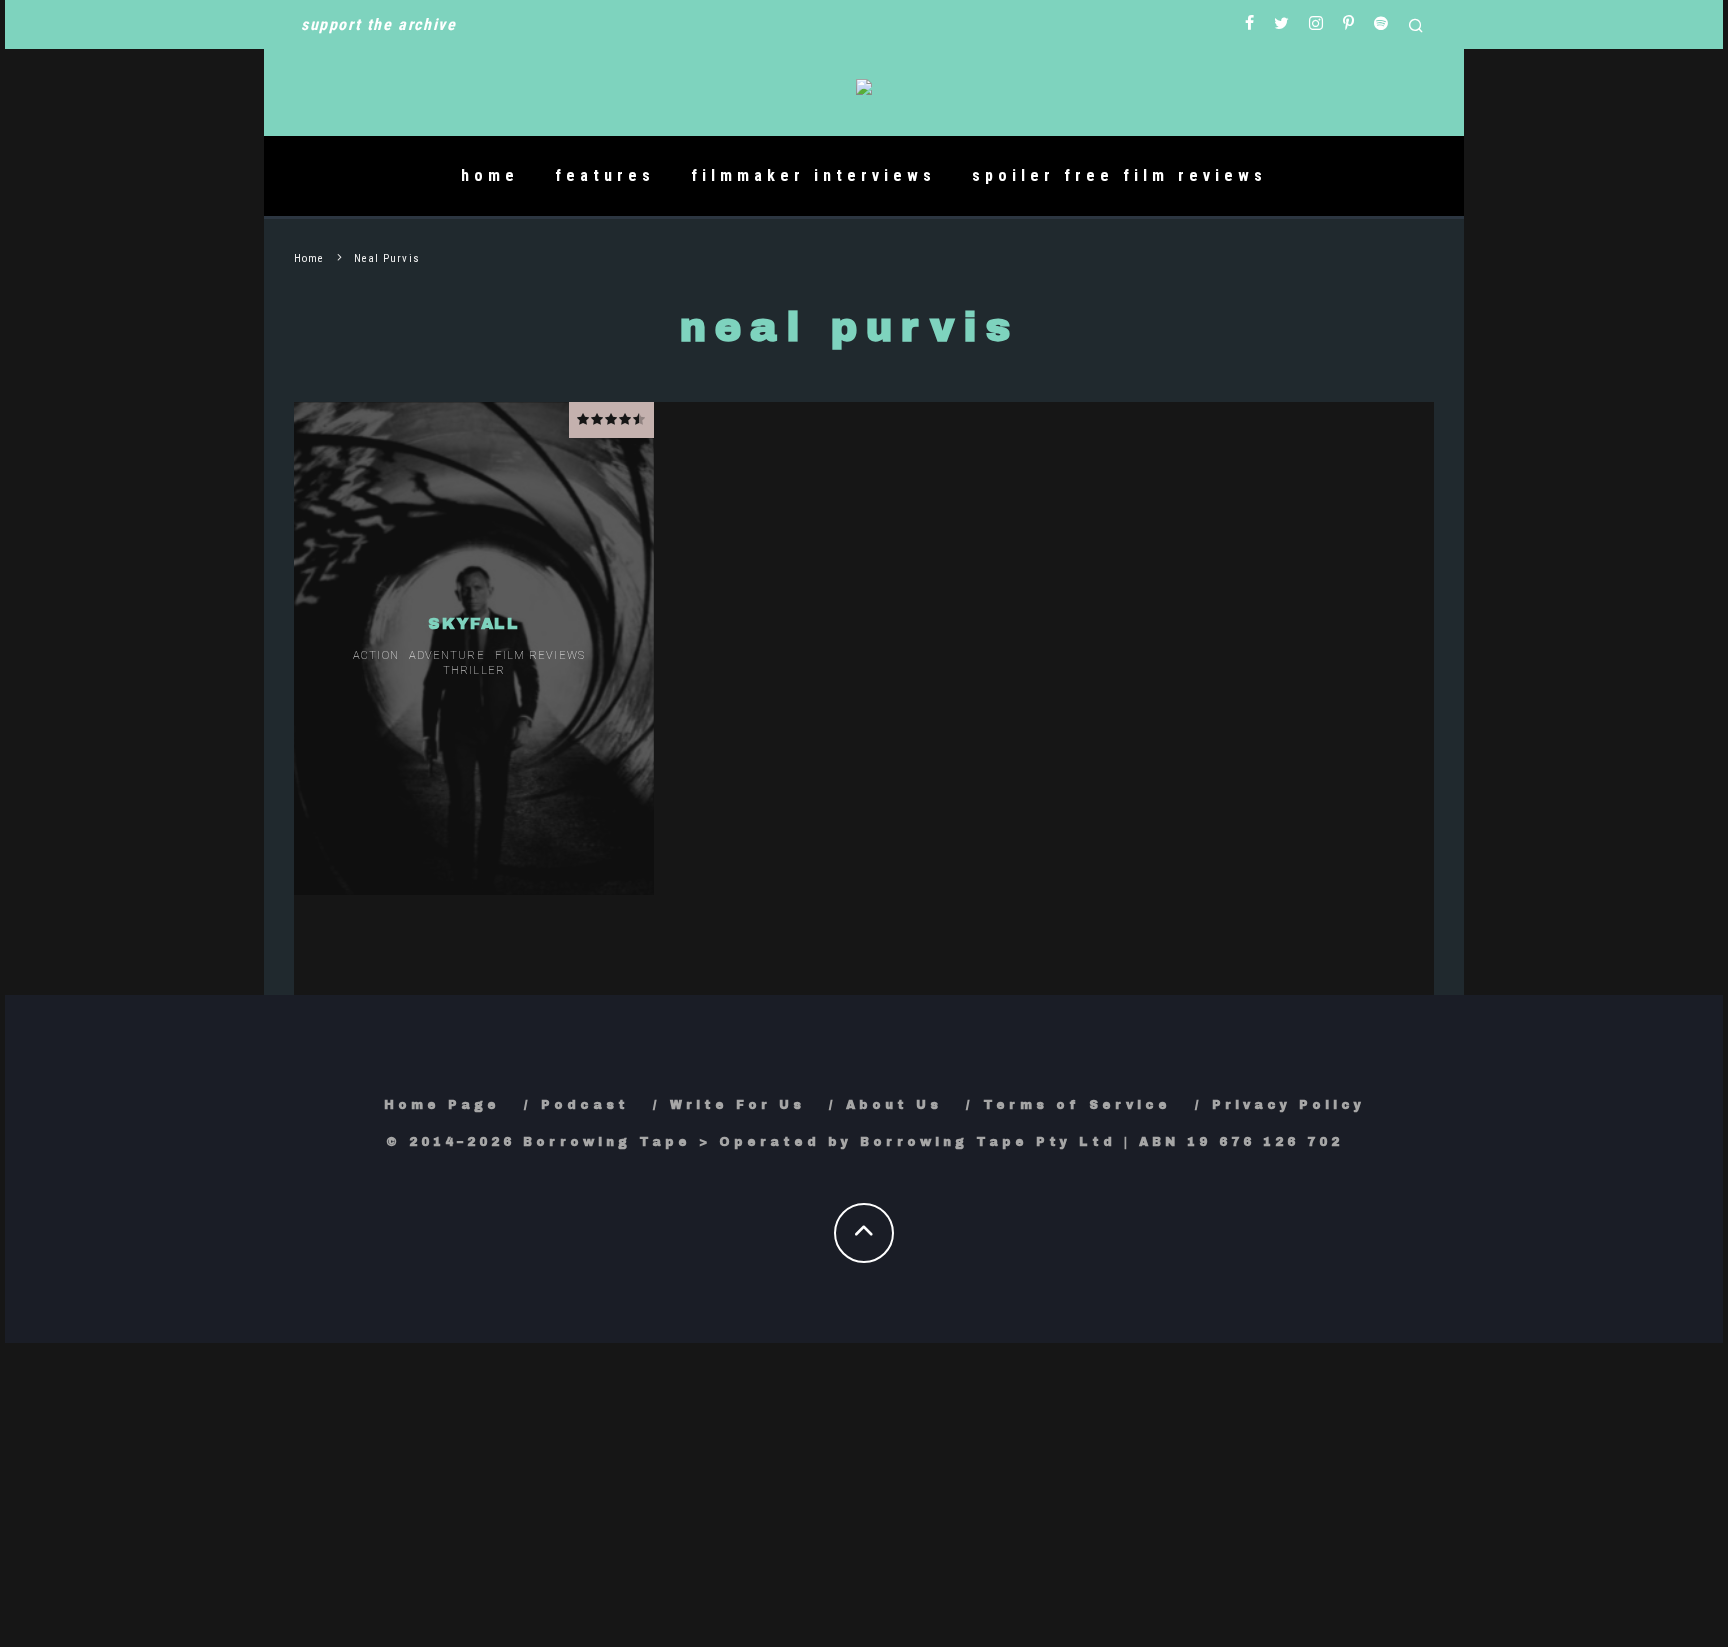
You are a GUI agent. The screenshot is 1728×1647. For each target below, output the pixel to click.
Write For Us (737, 1105)
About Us (894, 1105)
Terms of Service (1077, 1105)
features (605, 175)
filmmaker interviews (813, 175)
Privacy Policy (1288, 1105)
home (490, 175)
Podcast (585, 1105)
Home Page (442, 1105)
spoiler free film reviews (1119, 175)
